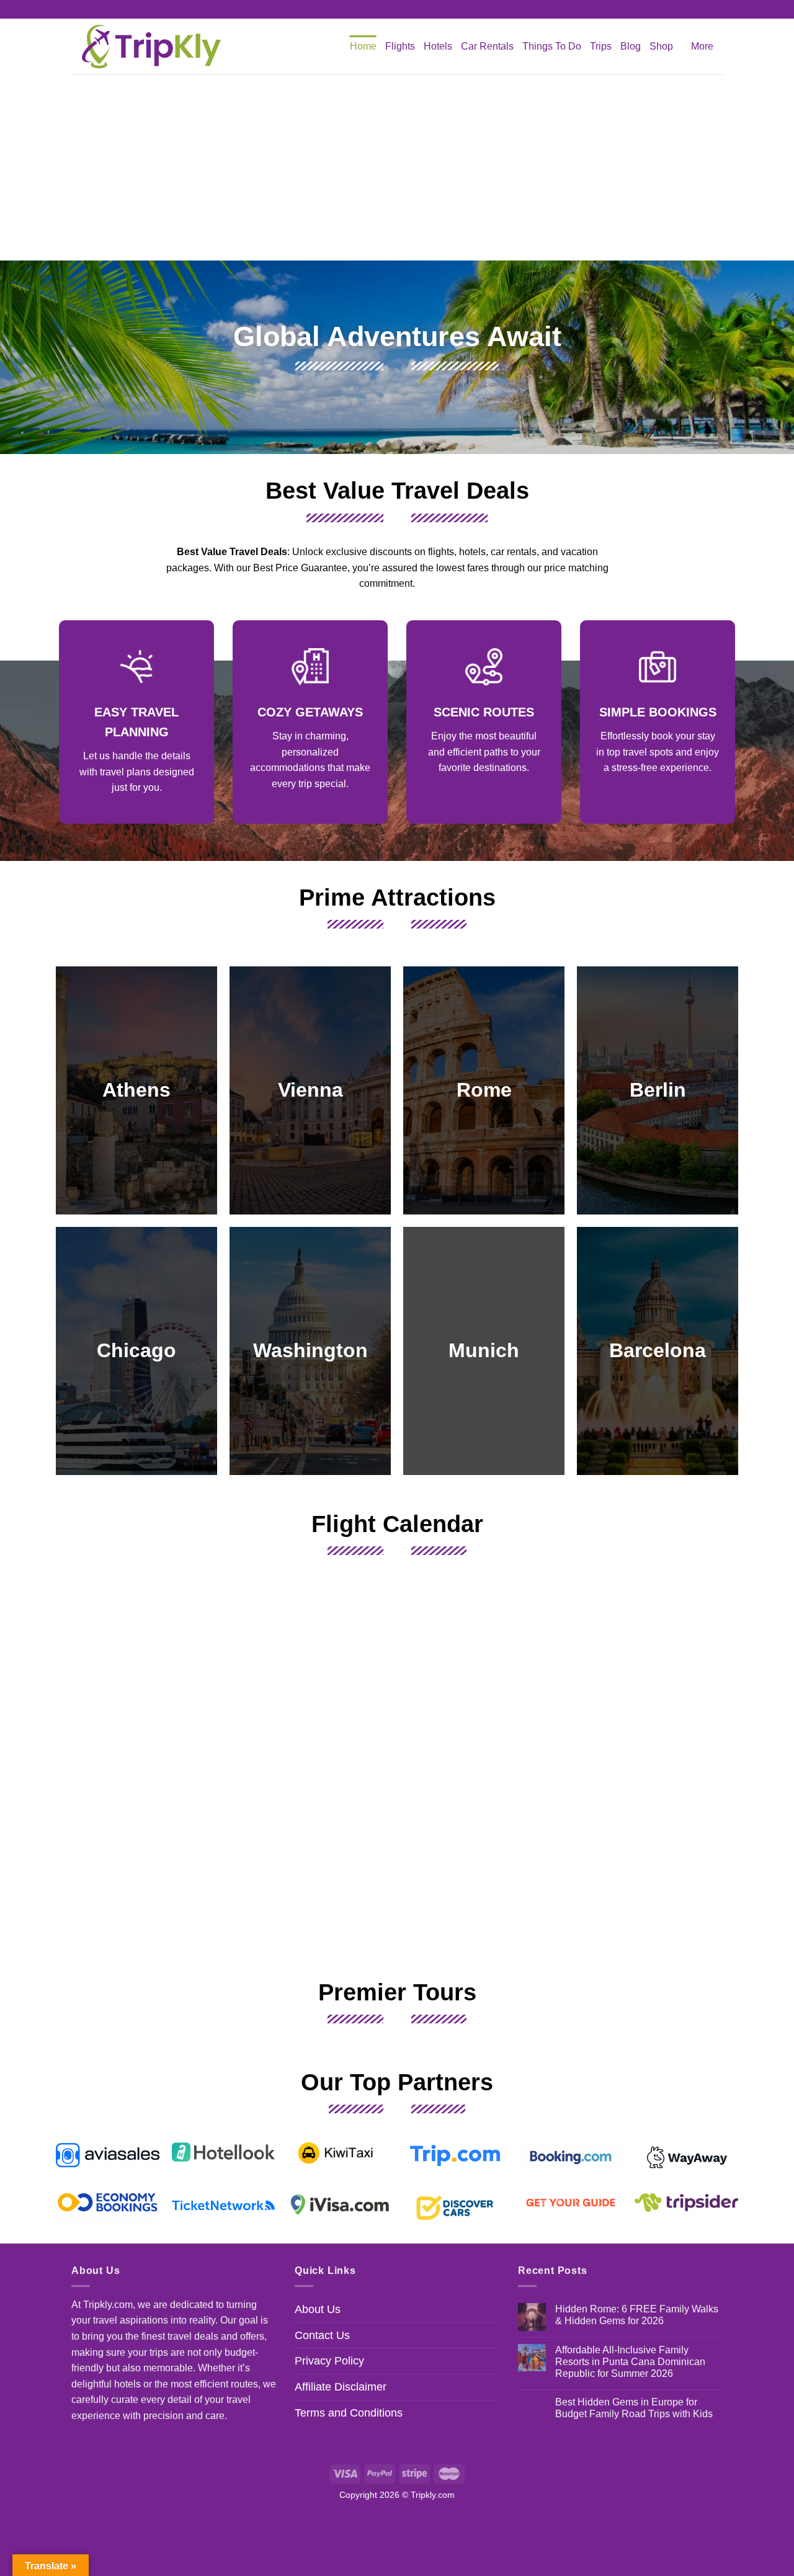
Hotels (438, 46)
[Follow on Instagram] (397, 9)
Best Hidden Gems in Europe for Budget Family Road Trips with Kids (634, 2408)
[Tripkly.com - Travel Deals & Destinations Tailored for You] (149, 47)
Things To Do (552, 46)
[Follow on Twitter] (409, 9)
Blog (631, 46)
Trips (601, 46)
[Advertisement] (397, 167)
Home (363, 46)
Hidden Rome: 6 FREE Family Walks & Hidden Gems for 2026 (637, 2315)
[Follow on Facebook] (385, 9)
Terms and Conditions (349, 2413)
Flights (400, 46)
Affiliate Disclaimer (341, 2387)
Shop (661, 46)
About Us (318, 2309)
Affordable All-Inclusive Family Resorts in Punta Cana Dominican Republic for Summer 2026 (630, 2362)
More (702, 46)
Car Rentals (487, 46)
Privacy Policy (329, 2361)
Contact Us (322, 2335)
